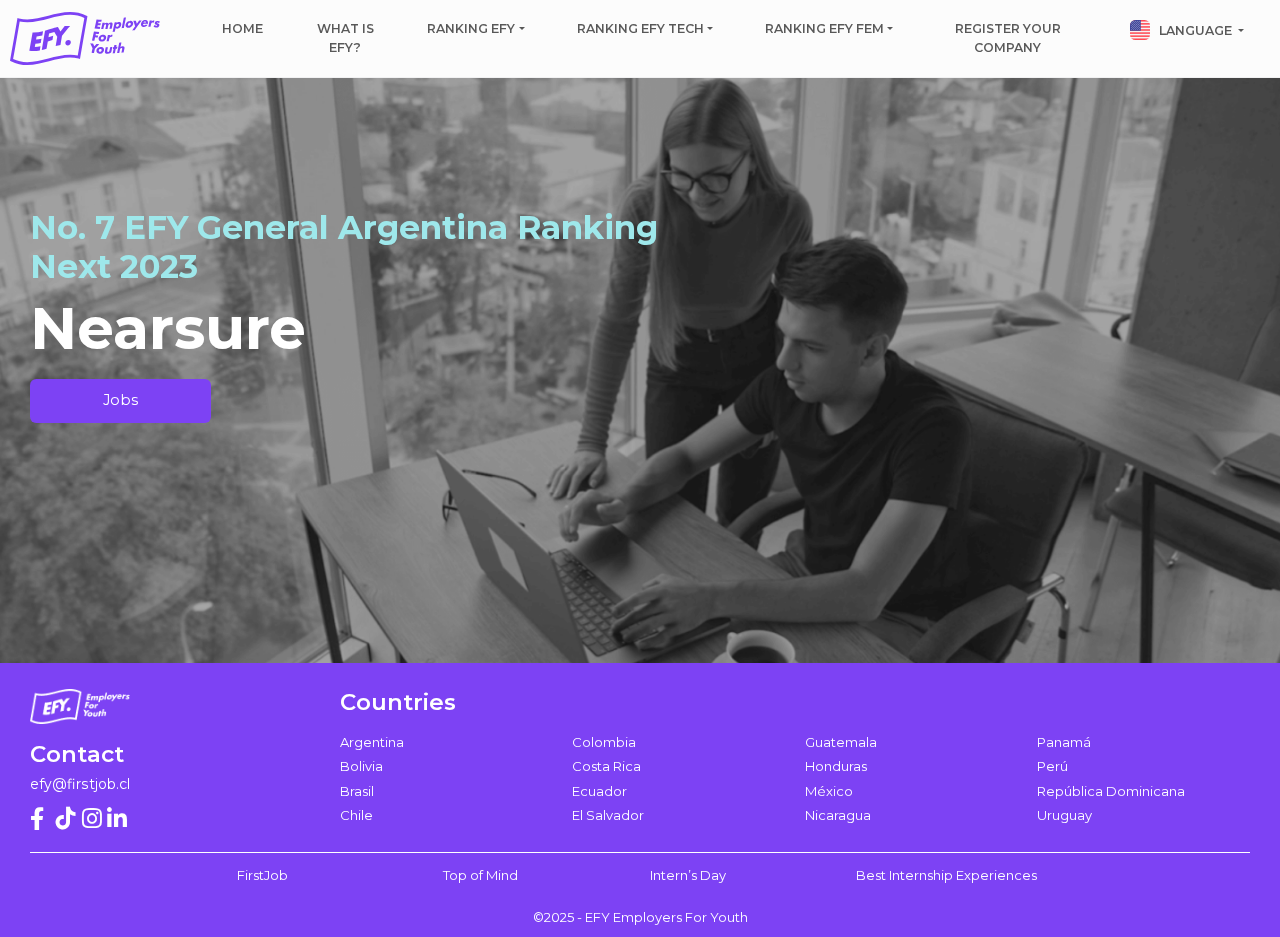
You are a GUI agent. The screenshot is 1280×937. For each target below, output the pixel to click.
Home (242, 28)
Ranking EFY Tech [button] (640, 28)
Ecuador (599, 791)
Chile (356, 815)
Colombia (604, 742)
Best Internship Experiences (946, 875)
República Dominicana (1111, 791)
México (829, 791)
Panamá (1064, 742)
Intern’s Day (688, 875)
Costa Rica (606, 766)
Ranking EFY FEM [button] (824, 28)
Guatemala (841, 742)
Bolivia (361, 766)
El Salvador (608, 815)
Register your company (1008, 38)
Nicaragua (838, 815)
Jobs (120, 400)
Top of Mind (480, 875)
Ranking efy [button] (471, 28)
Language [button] (1195, 30)
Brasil (357, 791)
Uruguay (1064, 815)
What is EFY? (345, 38)
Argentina (372, 742)
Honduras (836, 766)
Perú (1052, 766)
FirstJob (262, 875)
